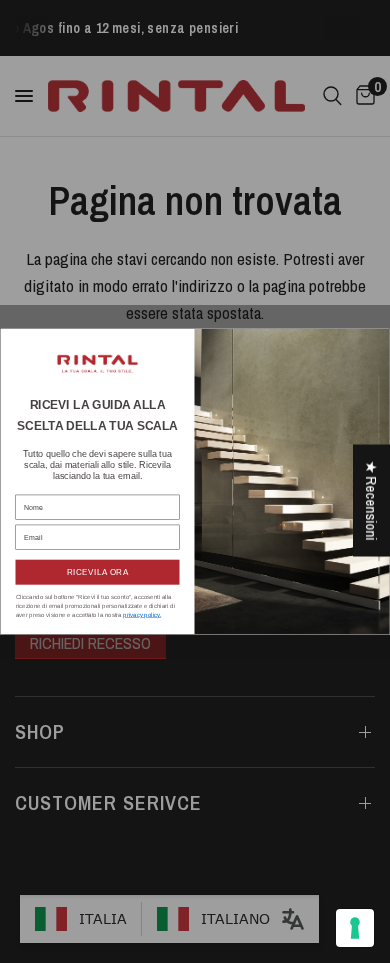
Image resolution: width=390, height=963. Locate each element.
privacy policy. (142, 614)
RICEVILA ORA (98, 572)
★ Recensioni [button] (371, 500)
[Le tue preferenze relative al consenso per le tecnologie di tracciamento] (355, 928)
